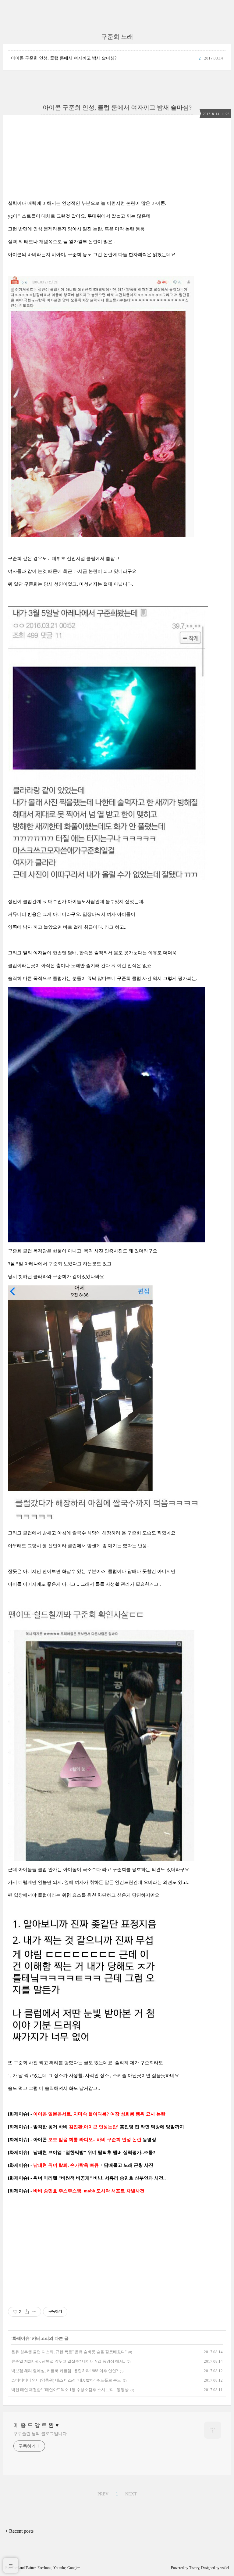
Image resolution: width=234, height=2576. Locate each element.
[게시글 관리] (34, 2312)
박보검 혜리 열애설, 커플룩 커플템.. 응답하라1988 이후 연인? (65, 2371)
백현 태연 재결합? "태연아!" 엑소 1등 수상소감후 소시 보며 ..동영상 (70, 2390)
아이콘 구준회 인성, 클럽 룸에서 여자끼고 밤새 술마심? (64, 58)
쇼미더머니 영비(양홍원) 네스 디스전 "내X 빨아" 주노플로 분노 (66, 2380)
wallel (225, 2568)
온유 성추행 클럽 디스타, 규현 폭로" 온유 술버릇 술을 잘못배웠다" (69, 2352)
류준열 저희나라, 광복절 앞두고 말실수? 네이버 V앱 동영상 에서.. (68, 2361)
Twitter (31, 2568)
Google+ (74, 2568)
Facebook (44, 2568)
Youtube (59, 2568)
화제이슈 (21, 2338)
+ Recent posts (19, 2531)
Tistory (194, 2568)
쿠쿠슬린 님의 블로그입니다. (41, 2434)
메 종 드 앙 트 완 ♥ (36, 2425)
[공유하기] (27, 2312)
